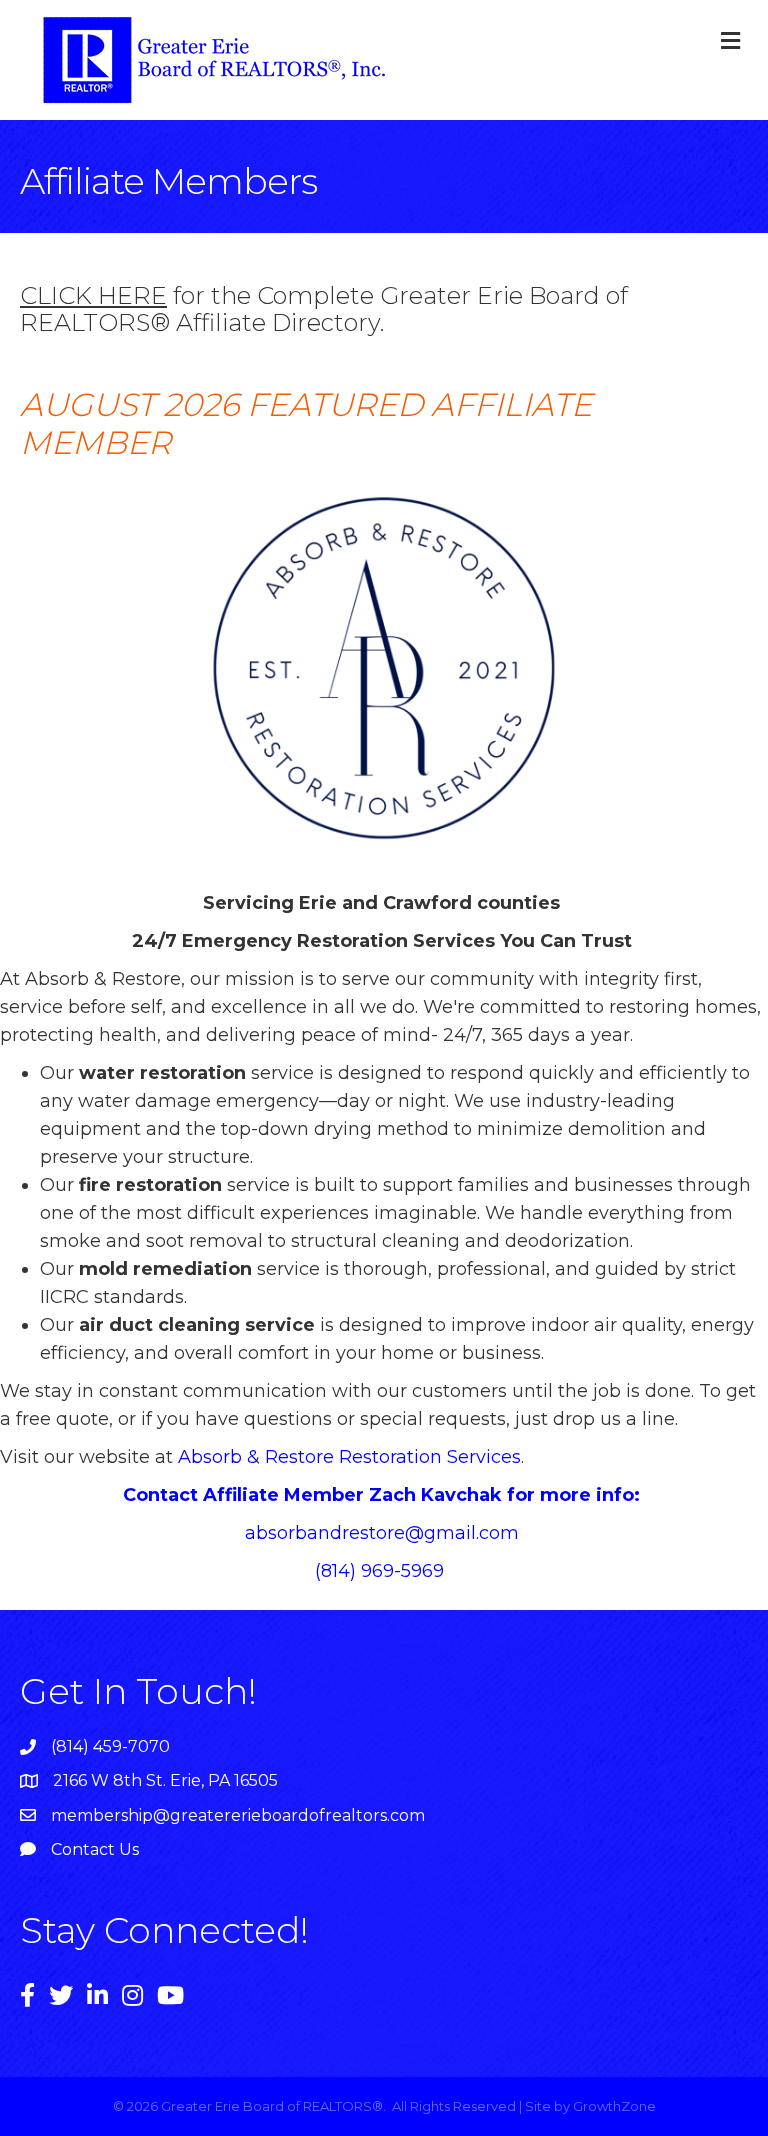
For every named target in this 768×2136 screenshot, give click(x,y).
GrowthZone (614, 2106)
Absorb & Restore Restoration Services (349, 1457)
